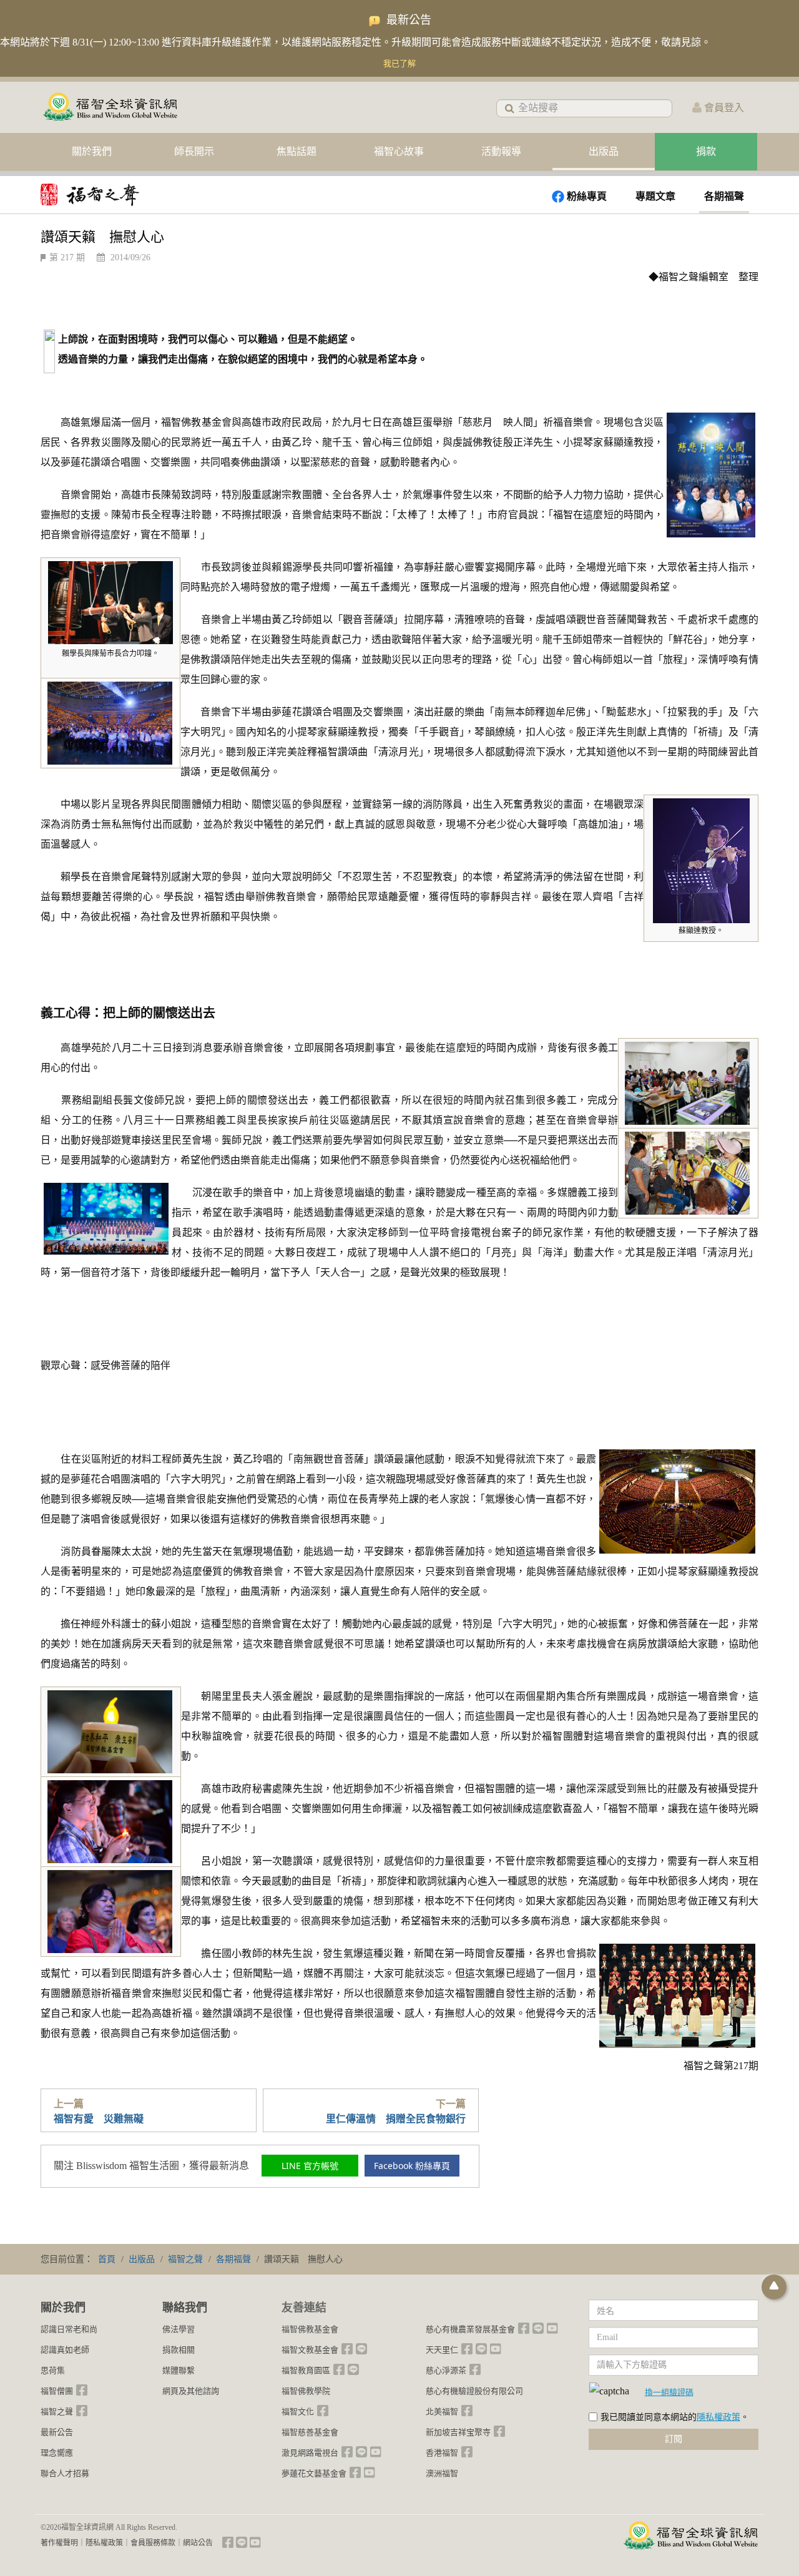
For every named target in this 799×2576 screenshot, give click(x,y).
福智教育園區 (306, 2370)
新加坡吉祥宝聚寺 (458, 2432)
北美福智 (442, 2412)
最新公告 (57, 2432)
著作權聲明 (59, 2543)
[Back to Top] (774, 2287)
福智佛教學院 (306, 2391)
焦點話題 (297, 151)
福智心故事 (399, 151)
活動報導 (501, 151)
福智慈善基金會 (310, 2432)
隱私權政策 (718, 2417)
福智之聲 (57, 2412)
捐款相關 (179, 2350)
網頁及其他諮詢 (191, 2391)
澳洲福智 (442, 2473)
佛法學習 (179, 2329)
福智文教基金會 (310, 2350)
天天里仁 (442, 2350)
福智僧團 (57, 2391)
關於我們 (92, 151)
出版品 (604, 151)
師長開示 (194, 151)
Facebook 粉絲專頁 (412, 2166)
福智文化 (298, 2412)
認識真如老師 (65, 2350)
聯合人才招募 (65, 2473)
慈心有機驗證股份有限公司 (474, 2391)
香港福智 (442, 2453)
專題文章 (655, 196)
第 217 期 (67, 257)
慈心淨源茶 (446, 2370)
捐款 (706, 151)
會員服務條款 (153, 2543)
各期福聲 (724, 196)
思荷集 (53, 2370)
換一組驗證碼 (669, 2392)
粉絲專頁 (587, 196)
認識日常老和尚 (69, 2329)
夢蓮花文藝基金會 (314, 2473)
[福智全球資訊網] (109, 108)
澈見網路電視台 (310, 2453)
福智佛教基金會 (310, 2329)
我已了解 (399, 63)
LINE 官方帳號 (310, 2166)
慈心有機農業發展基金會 (470, 2329)
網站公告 (198, 2543)
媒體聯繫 (179, 2370)
